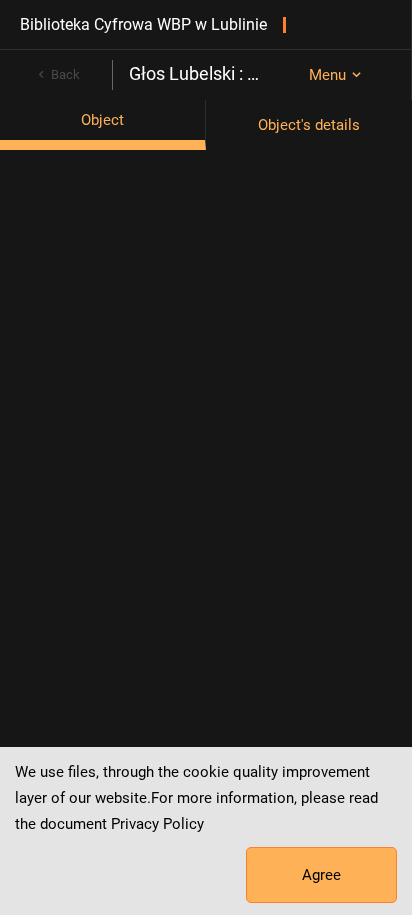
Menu (327, 75)
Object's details (309, 125)
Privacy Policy (157, 824)
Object (102, 120)
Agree (321, 875)
